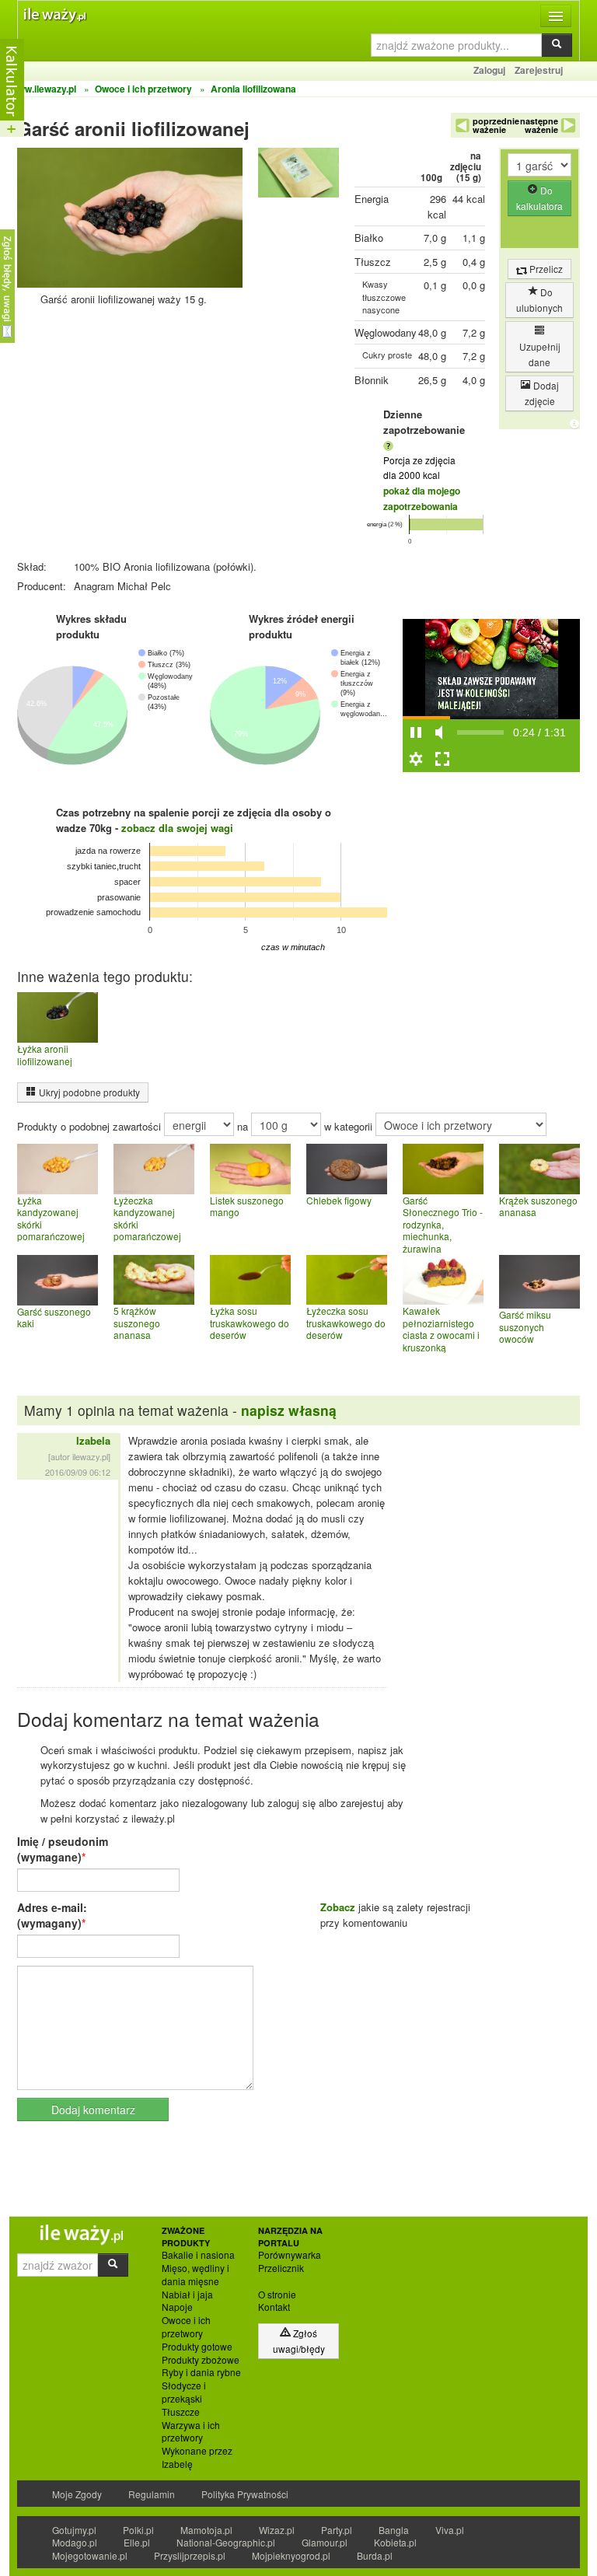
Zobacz (338, 1907)
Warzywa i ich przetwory (191, 2432)
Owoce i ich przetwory (186, 2327)
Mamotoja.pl (206, 2530)
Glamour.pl (325, 2542)
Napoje (177, 2307)
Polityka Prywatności (245, 2494)
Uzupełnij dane (540, 354)
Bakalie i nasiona (198, 2255)
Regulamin (152, 2494)
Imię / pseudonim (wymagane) (63, 1849)
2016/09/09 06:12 (78, 1472)
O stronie (277, 2295)
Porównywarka (290, 2255)
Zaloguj (489, 70)
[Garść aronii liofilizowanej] (298, 176)
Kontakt (274, 2307)
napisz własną (289, 1410)
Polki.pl (138, 2530)
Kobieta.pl (395, 2542)
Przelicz (545, 269)
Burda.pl (375, 2555)
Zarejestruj (539, 70)
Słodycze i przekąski (184, 2392)
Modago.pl (75, 2542)
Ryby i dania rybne (201, 2372)
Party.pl (337, 2530)
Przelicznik (281, 2268)
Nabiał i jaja (187, 2295)
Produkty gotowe (197, 2347)
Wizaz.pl (277, 2530)
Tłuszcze (181, 2412)
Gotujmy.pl (74, 2530)
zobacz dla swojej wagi (177, 828)
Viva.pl (450, 2530)
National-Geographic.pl (226, 2542)
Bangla (394, 2530)
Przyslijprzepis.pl (190, 2555)
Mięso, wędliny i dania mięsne (196, 2275)
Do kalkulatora (539, 198)
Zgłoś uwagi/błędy (299, 2341)
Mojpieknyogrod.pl (291, 2555)
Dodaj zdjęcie (542, 393)
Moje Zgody (77, 2494)
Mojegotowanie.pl (90, 2555)
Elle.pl (137, 2542)
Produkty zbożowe (201, 2360)
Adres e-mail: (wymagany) (52, 1915)
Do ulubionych (539, 300)
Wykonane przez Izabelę (197, 2457)
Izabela (93, 1440)
